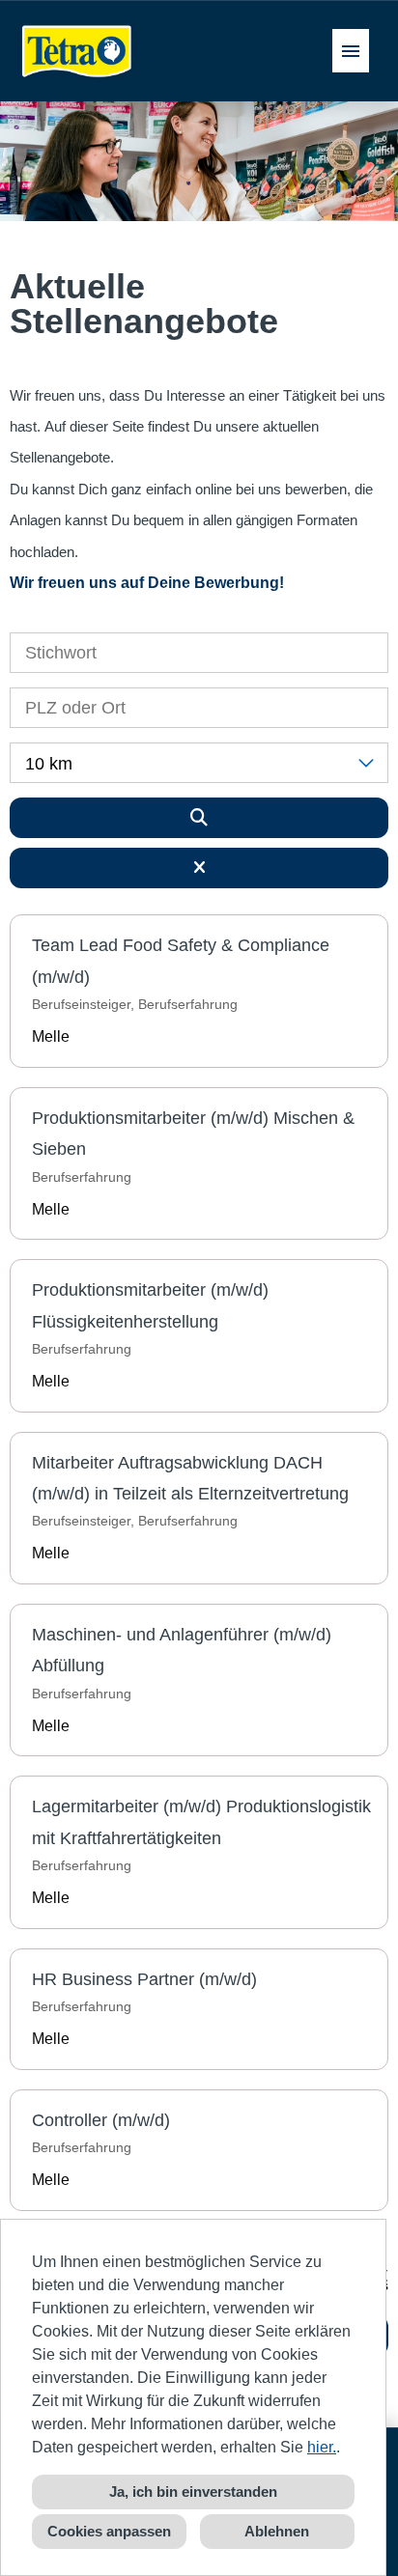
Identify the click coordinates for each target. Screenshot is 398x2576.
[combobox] (199, 763)
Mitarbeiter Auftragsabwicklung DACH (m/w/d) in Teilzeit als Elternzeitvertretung (190, 1478)
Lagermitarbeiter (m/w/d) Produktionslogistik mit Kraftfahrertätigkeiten (201, 1822)
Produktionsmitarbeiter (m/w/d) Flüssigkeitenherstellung (150, 1305)
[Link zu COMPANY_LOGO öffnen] (77, 51)
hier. (322, 2447)
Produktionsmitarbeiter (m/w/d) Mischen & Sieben (193, 1134)
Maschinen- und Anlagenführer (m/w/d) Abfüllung (182, 1650)
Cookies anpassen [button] (109, 2531)
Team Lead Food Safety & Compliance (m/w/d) (181, 961)
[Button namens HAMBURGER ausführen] (351, 51)
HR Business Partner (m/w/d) (144, 1979)
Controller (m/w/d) (101, 2120)
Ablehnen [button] (277, 2531)
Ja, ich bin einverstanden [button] (193, 2492)
